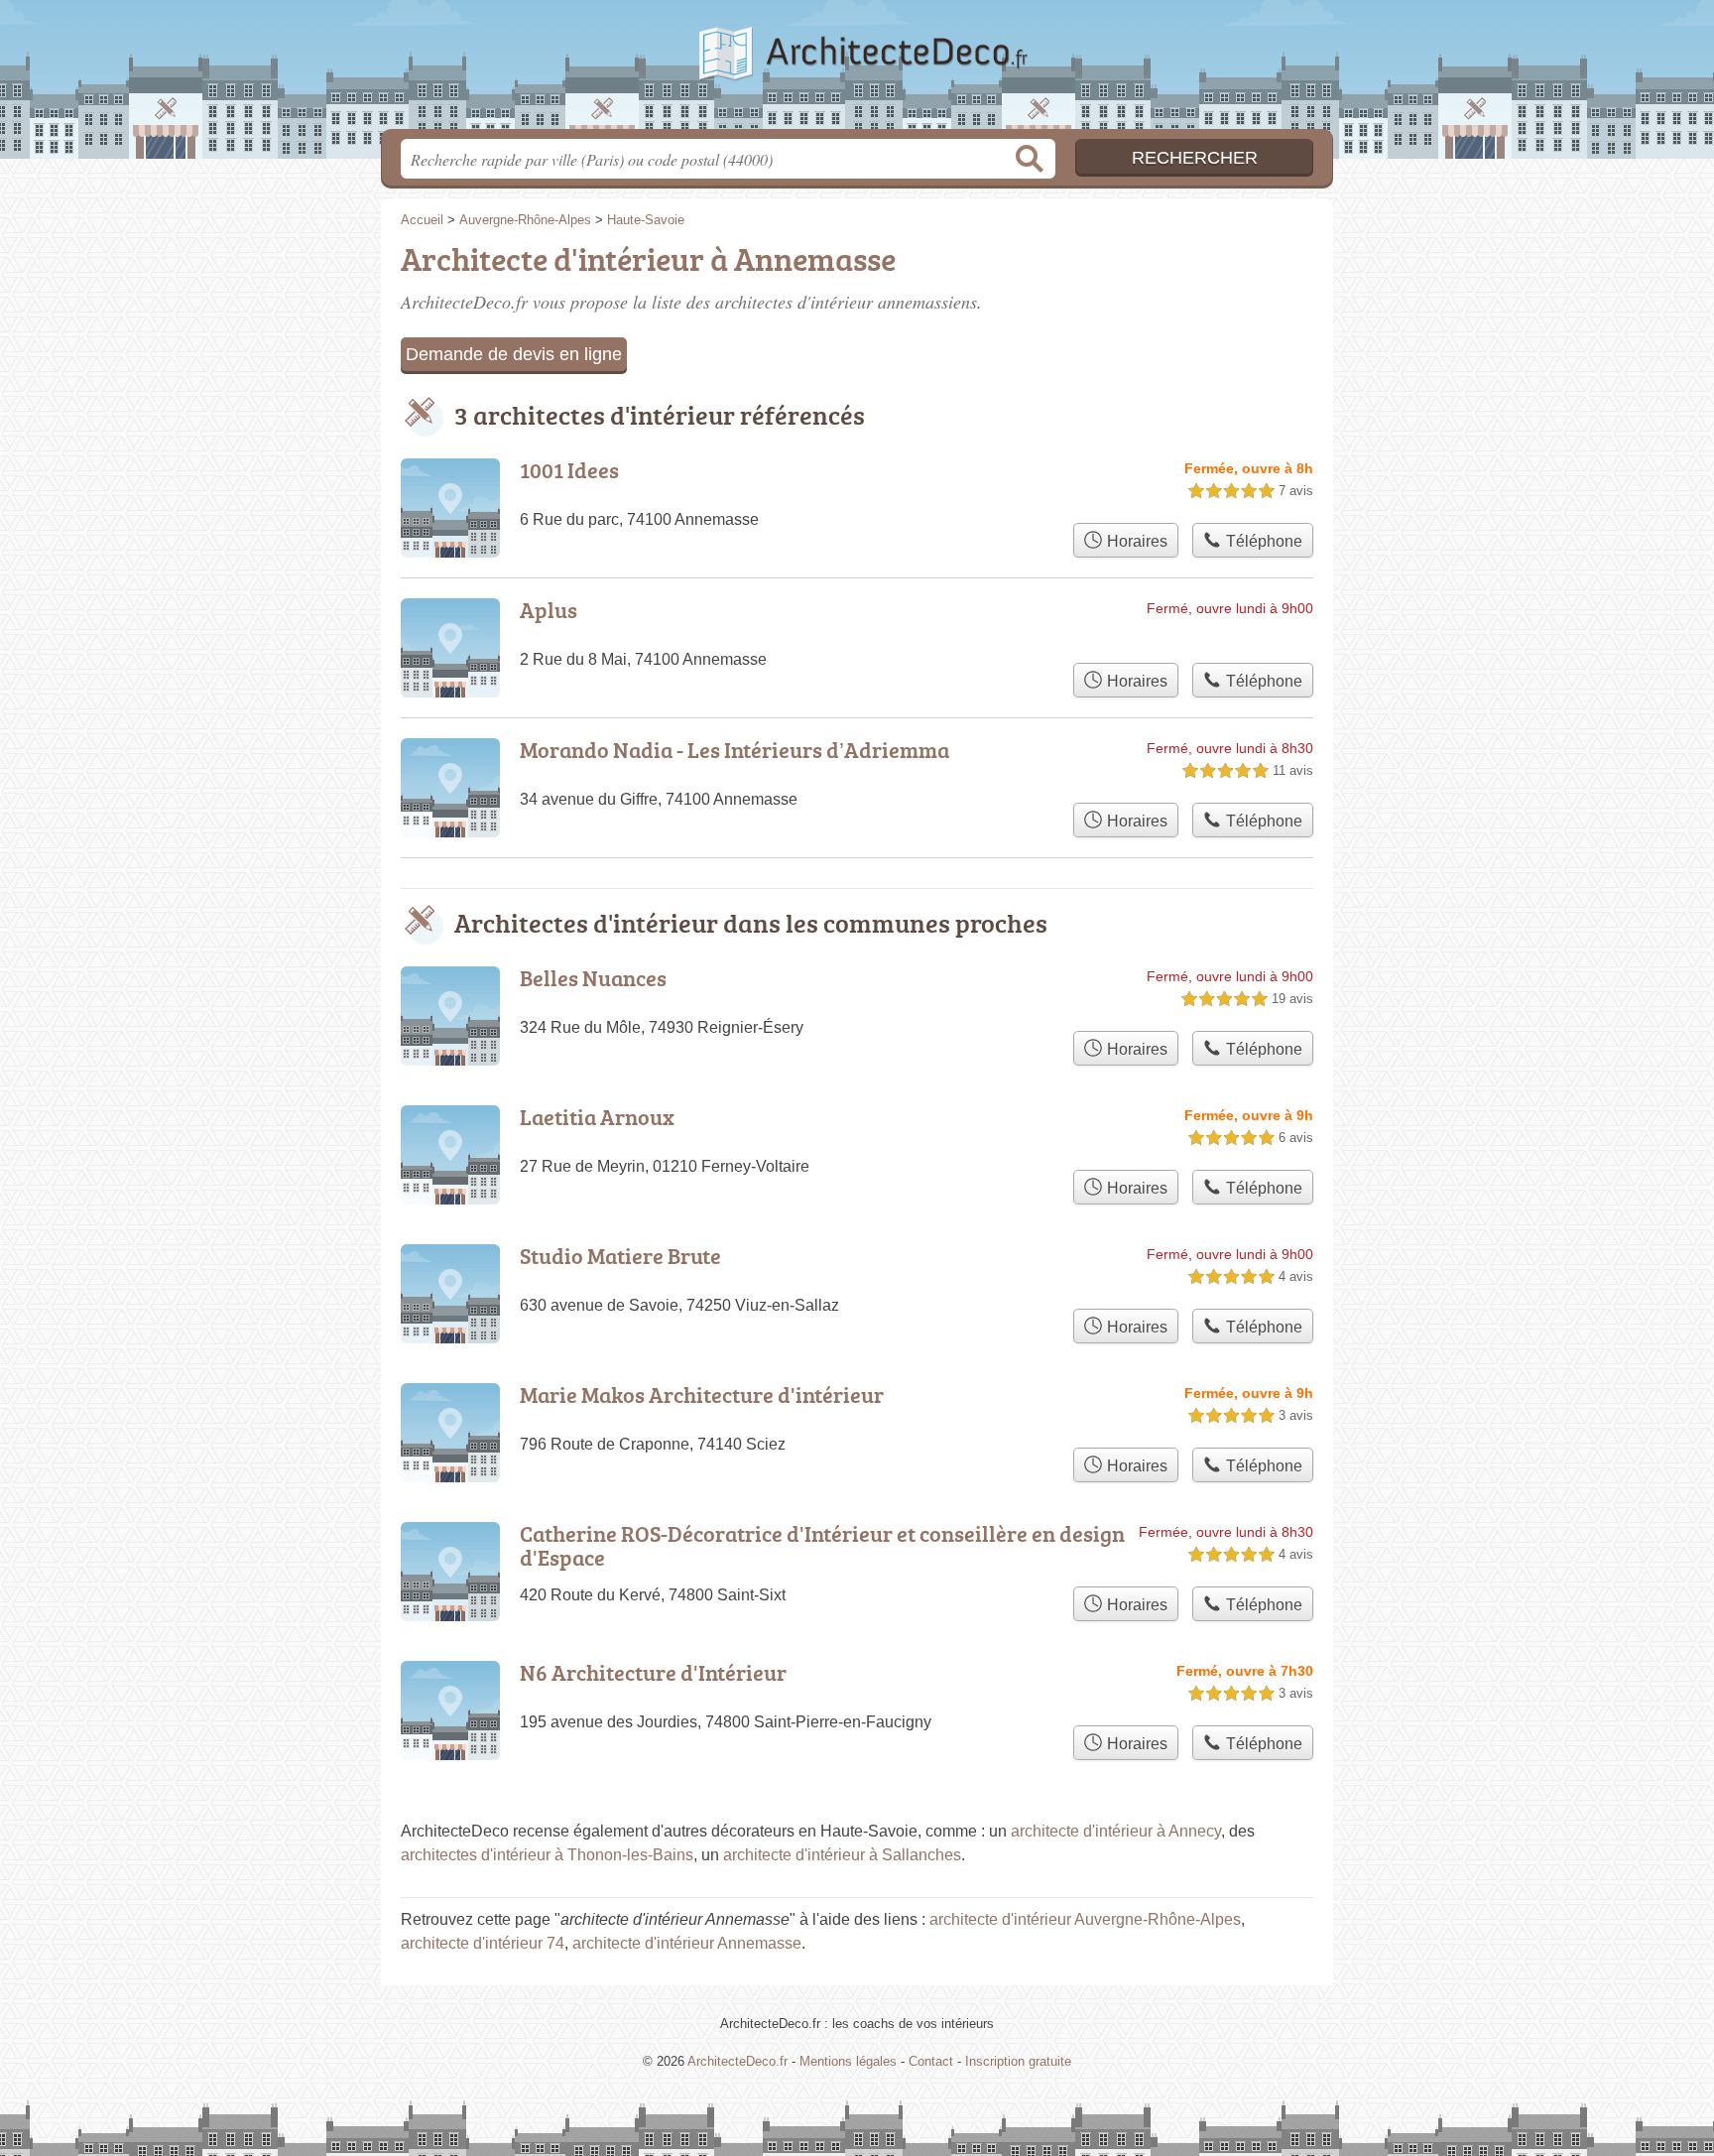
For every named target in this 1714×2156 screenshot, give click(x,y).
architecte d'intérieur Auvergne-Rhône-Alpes (1085, 1919)
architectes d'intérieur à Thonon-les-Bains (547, 1855)
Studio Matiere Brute (620, 1256)
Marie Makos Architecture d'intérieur (702, 1395)
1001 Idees (569, 470)
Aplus (549, 610)
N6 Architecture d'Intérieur (653, 1672)
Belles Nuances (593, 978)
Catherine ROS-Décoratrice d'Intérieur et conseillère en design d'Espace (822, 1545)
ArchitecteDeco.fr (857, 70)
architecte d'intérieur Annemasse (687, 1943)
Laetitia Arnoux (597, 1117)
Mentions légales (848, 2061)
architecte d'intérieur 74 (483, 1943)
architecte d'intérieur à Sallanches (842, 1855)
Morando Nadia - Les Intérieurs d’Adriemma (735, 750)
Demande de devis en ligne (514, 354)
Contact (931, 2061)
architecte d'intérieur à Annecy (1116, 1831)
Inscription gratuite (1018, 2061)
